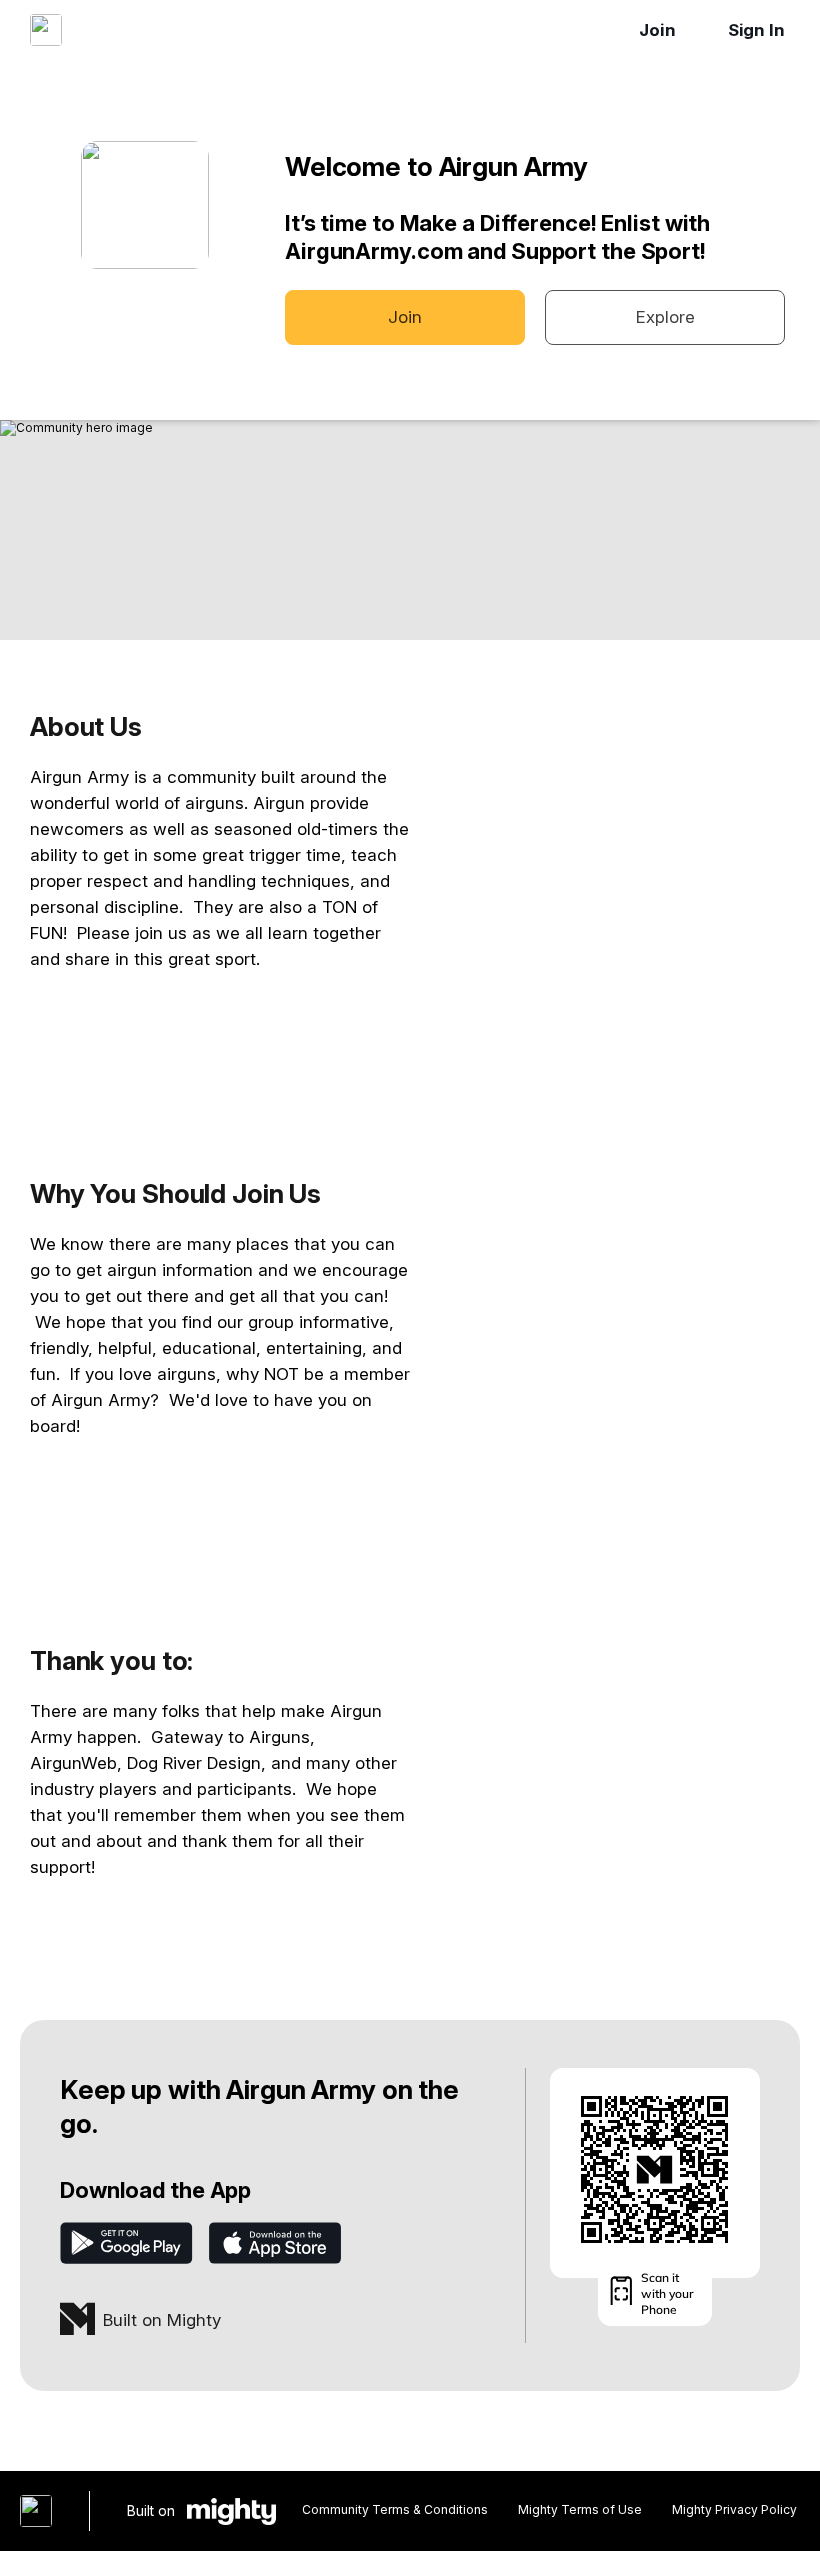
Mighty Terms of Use (580, 2509)
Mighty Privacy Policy (734, 2509)
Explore (665, 317)
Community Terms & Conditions (395, 2509)
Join (657, 30)
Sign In (756, 30)
